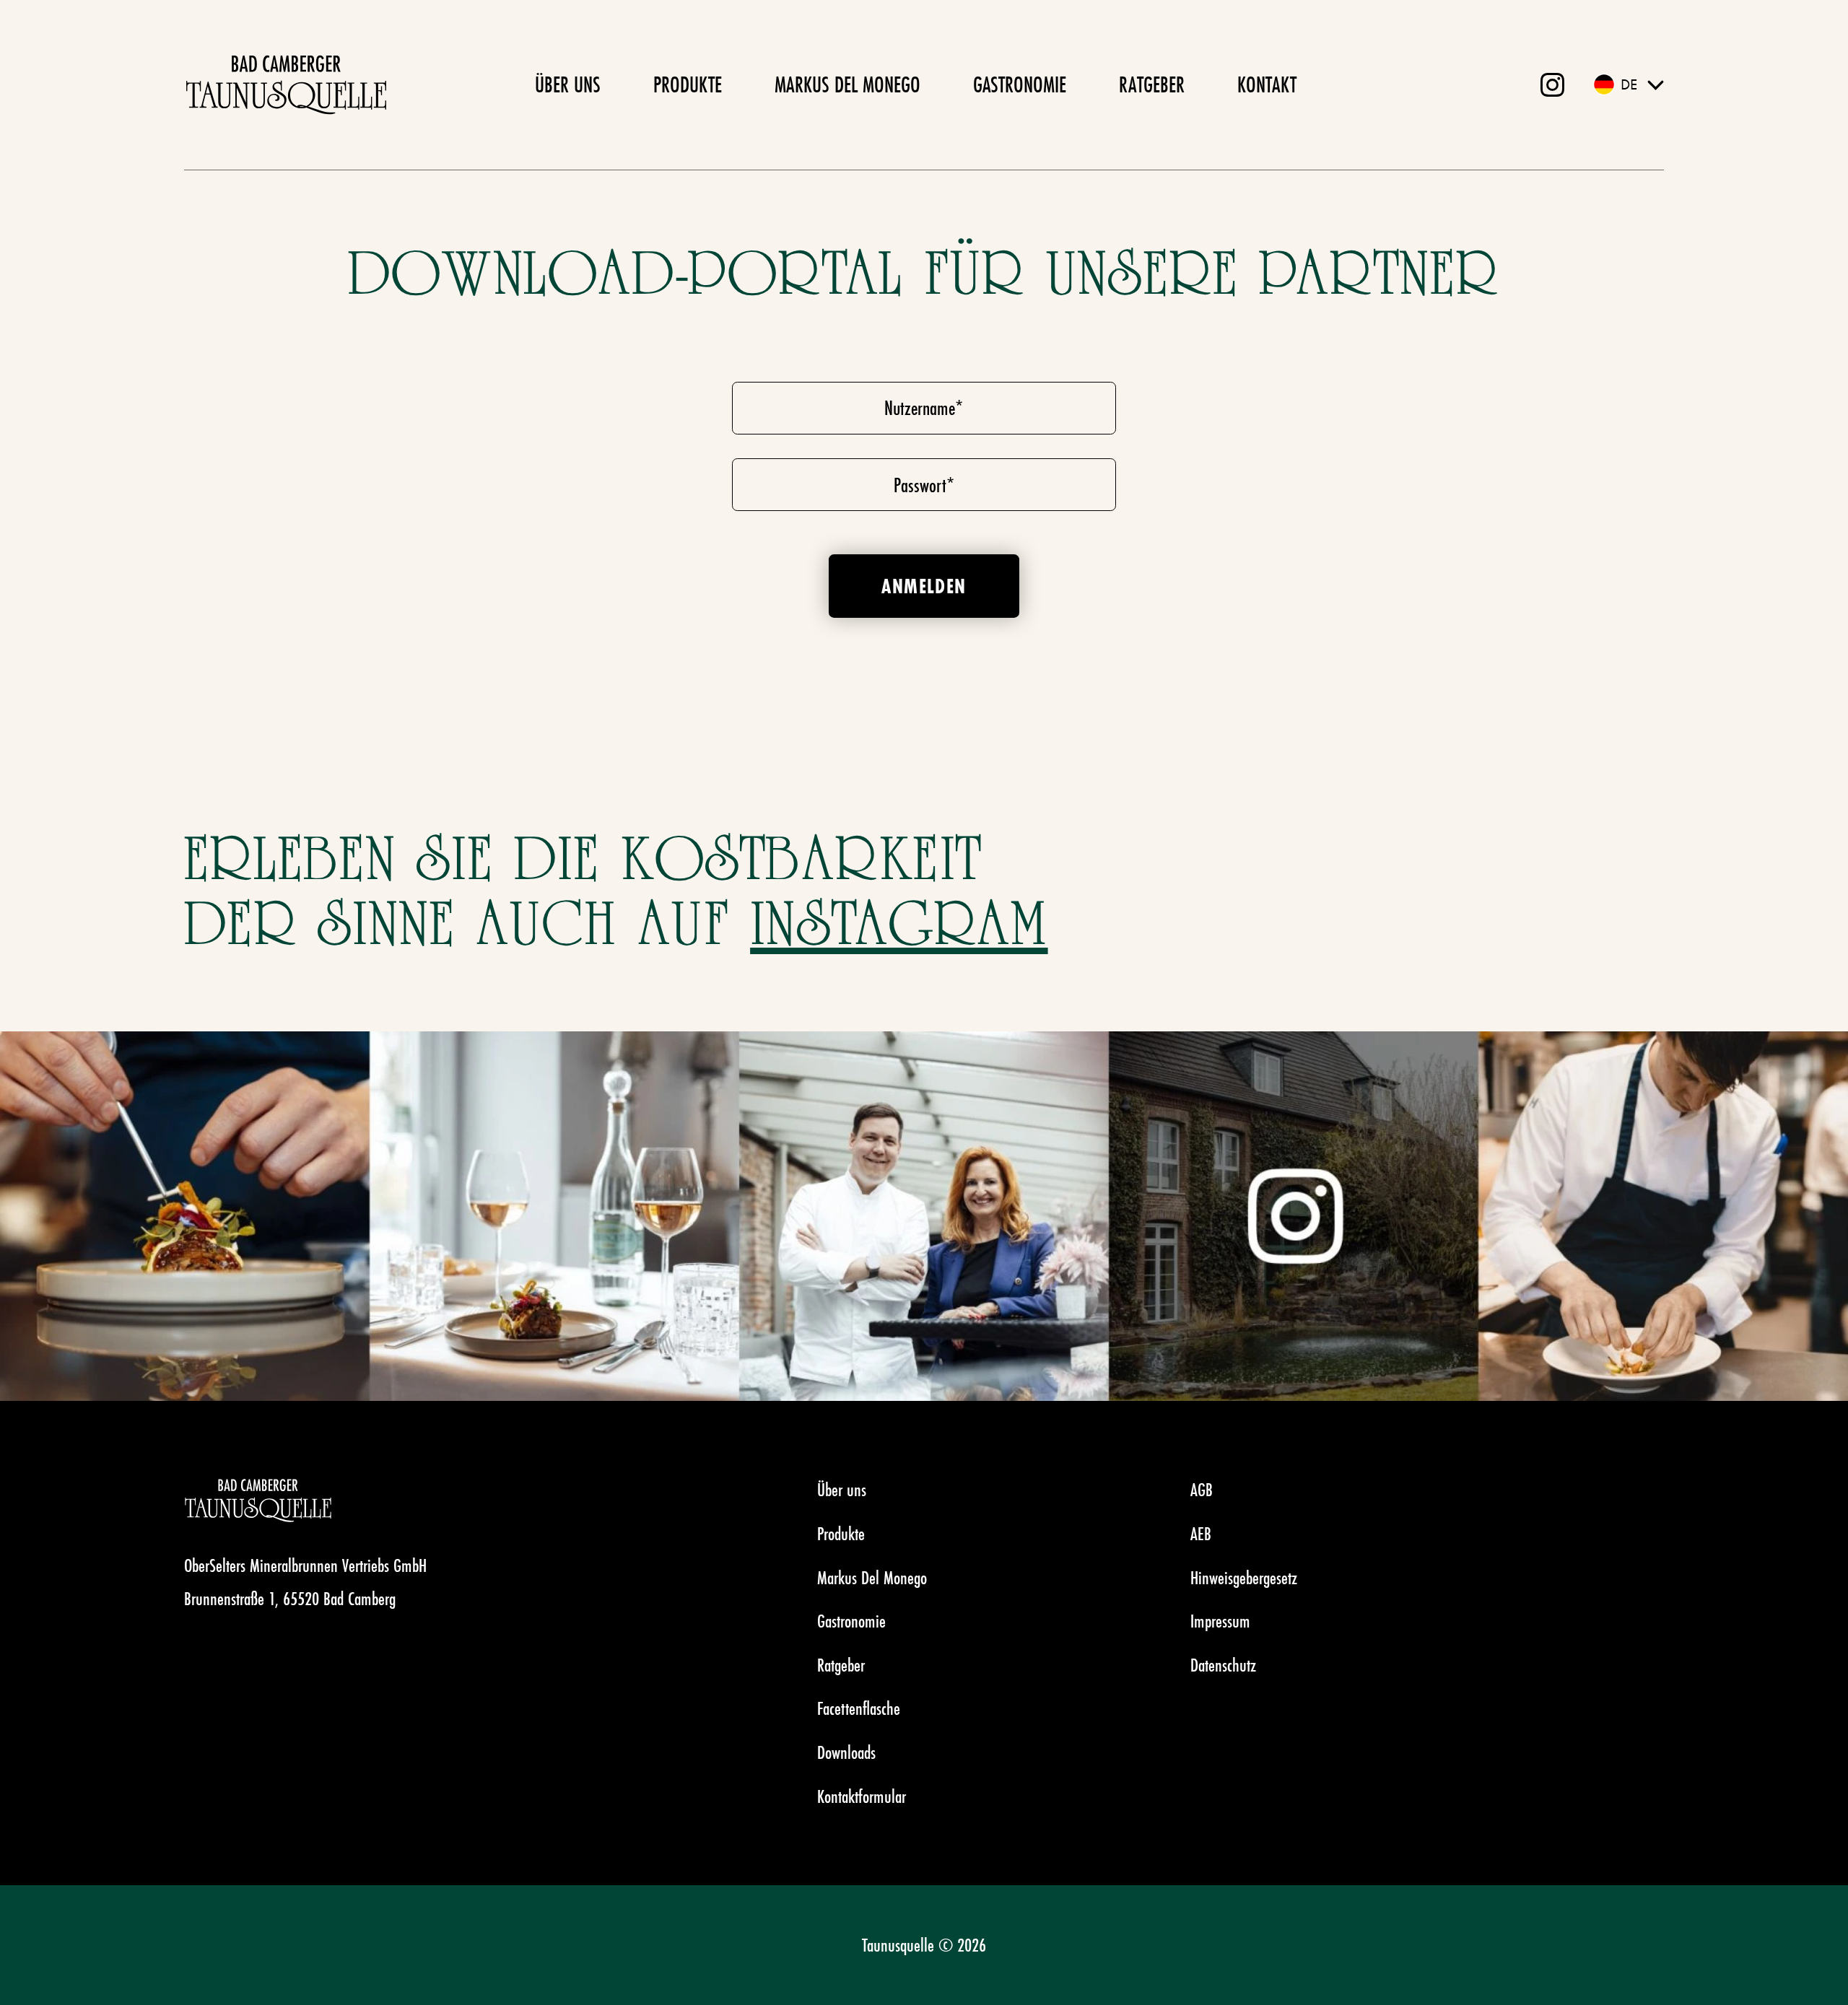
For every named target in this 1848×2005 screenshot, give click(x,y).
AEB (1201, 1534)
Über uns (568, 85)
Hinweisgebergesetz (1244, 1578)
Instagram (899, 926)
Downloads (846, 1752)
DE (1629, 84)
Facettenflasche (859, 1708)
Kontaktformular (862, 1796)
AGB (1202, 1490)
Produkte (688, 85)
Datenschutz (1223, 1665)
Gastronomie (1020, 85)
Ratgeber (1152, 85)
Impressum (1220, 1621)
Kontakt (1267, 85)
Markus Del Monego (847, 85)
